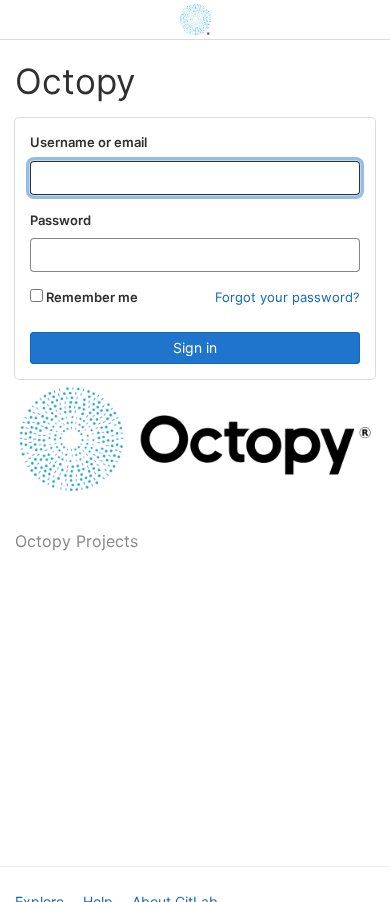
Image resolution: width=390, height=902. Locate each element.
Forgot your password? (287, 297)
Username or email (88, 142)
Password (60, 220)
